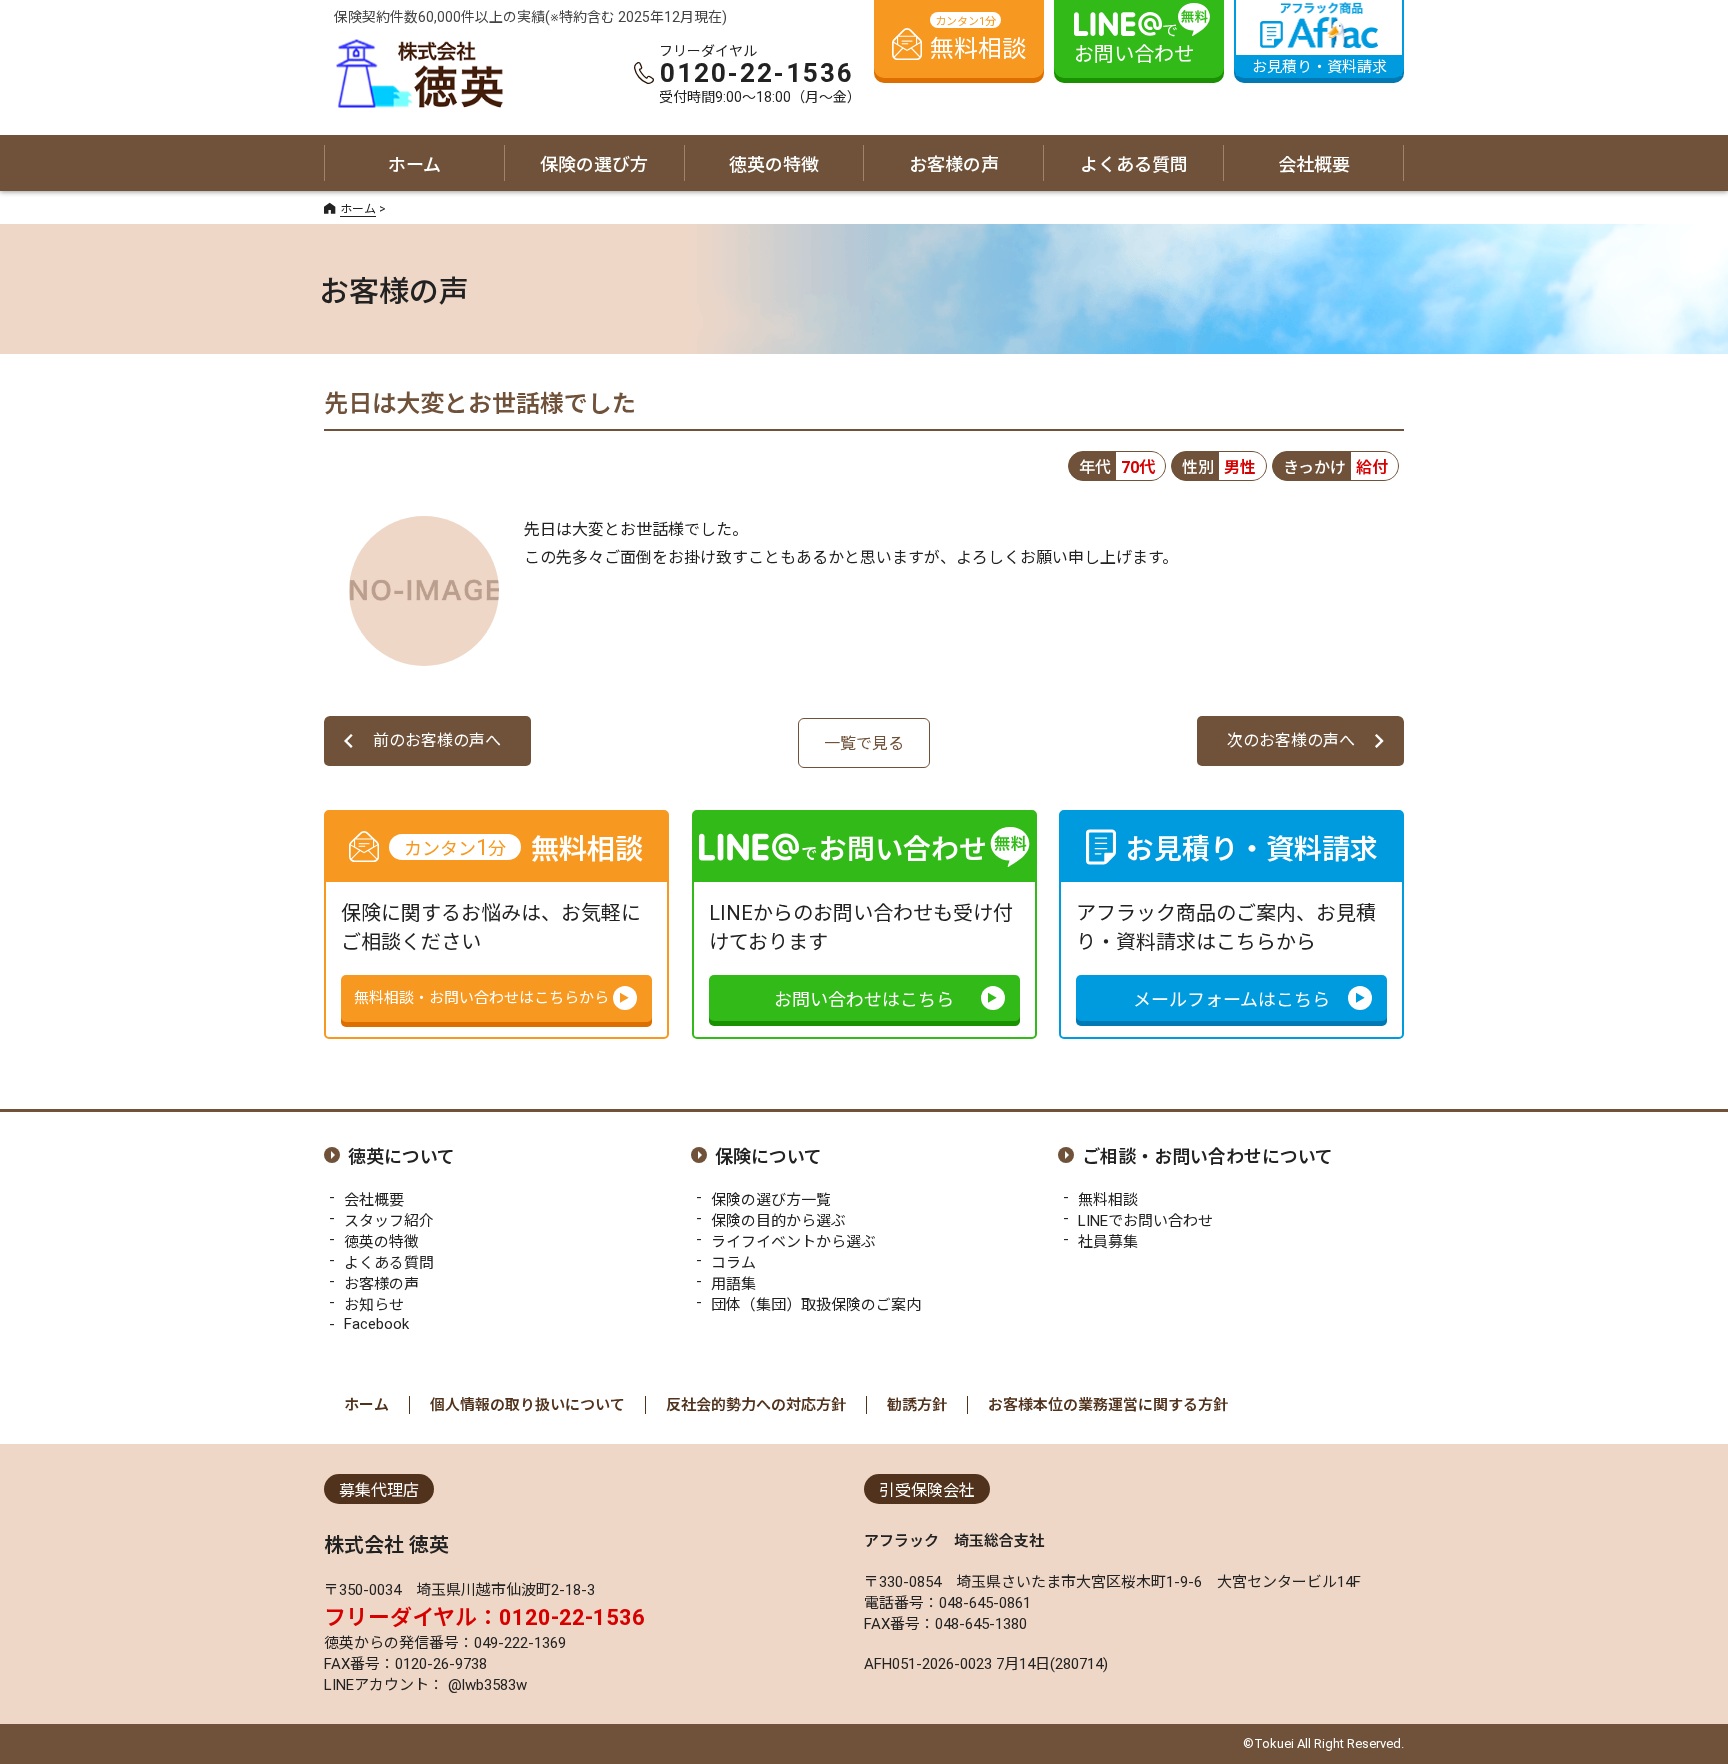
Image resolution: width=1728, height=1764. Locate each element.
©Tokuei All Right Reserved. (1323, 1743)
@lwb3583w (485, 1685)
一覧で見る (864, 743)
